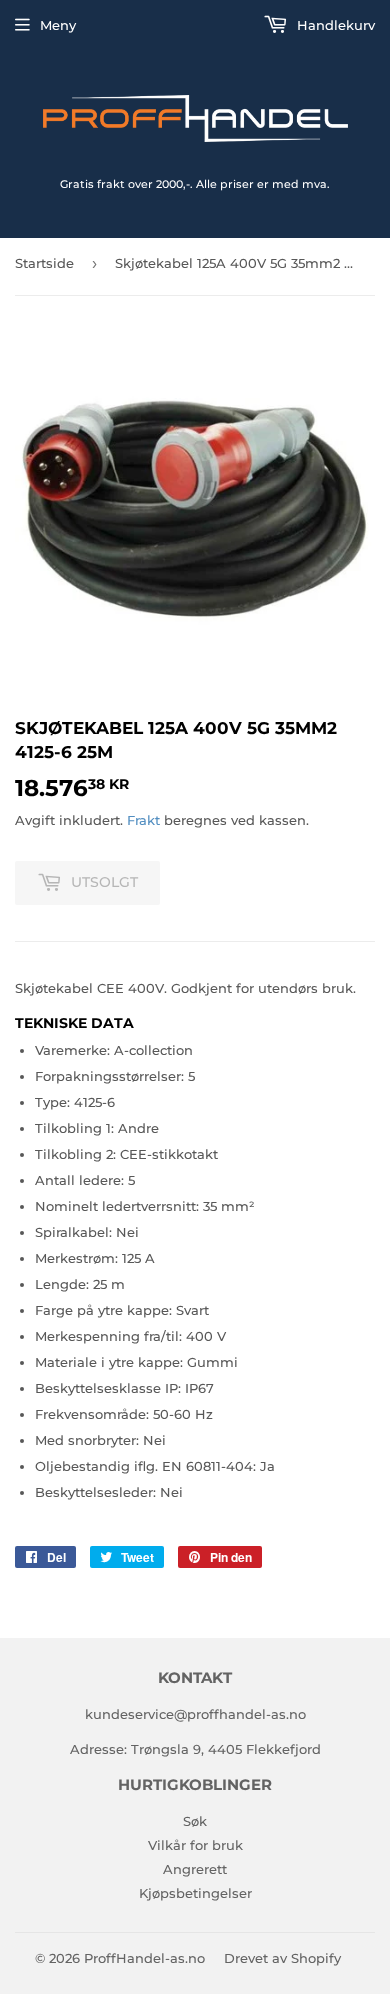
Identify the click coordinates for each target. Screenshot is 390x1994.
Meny (58, 25)
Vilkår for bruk (195, 1845)
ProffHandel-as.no (144, 1958)
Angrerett (195, 1869)
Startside (44, 263)
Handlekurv (334, 25)
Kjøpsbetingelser (195, 1893)
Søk (195, 1821)
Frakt (143, 820)
